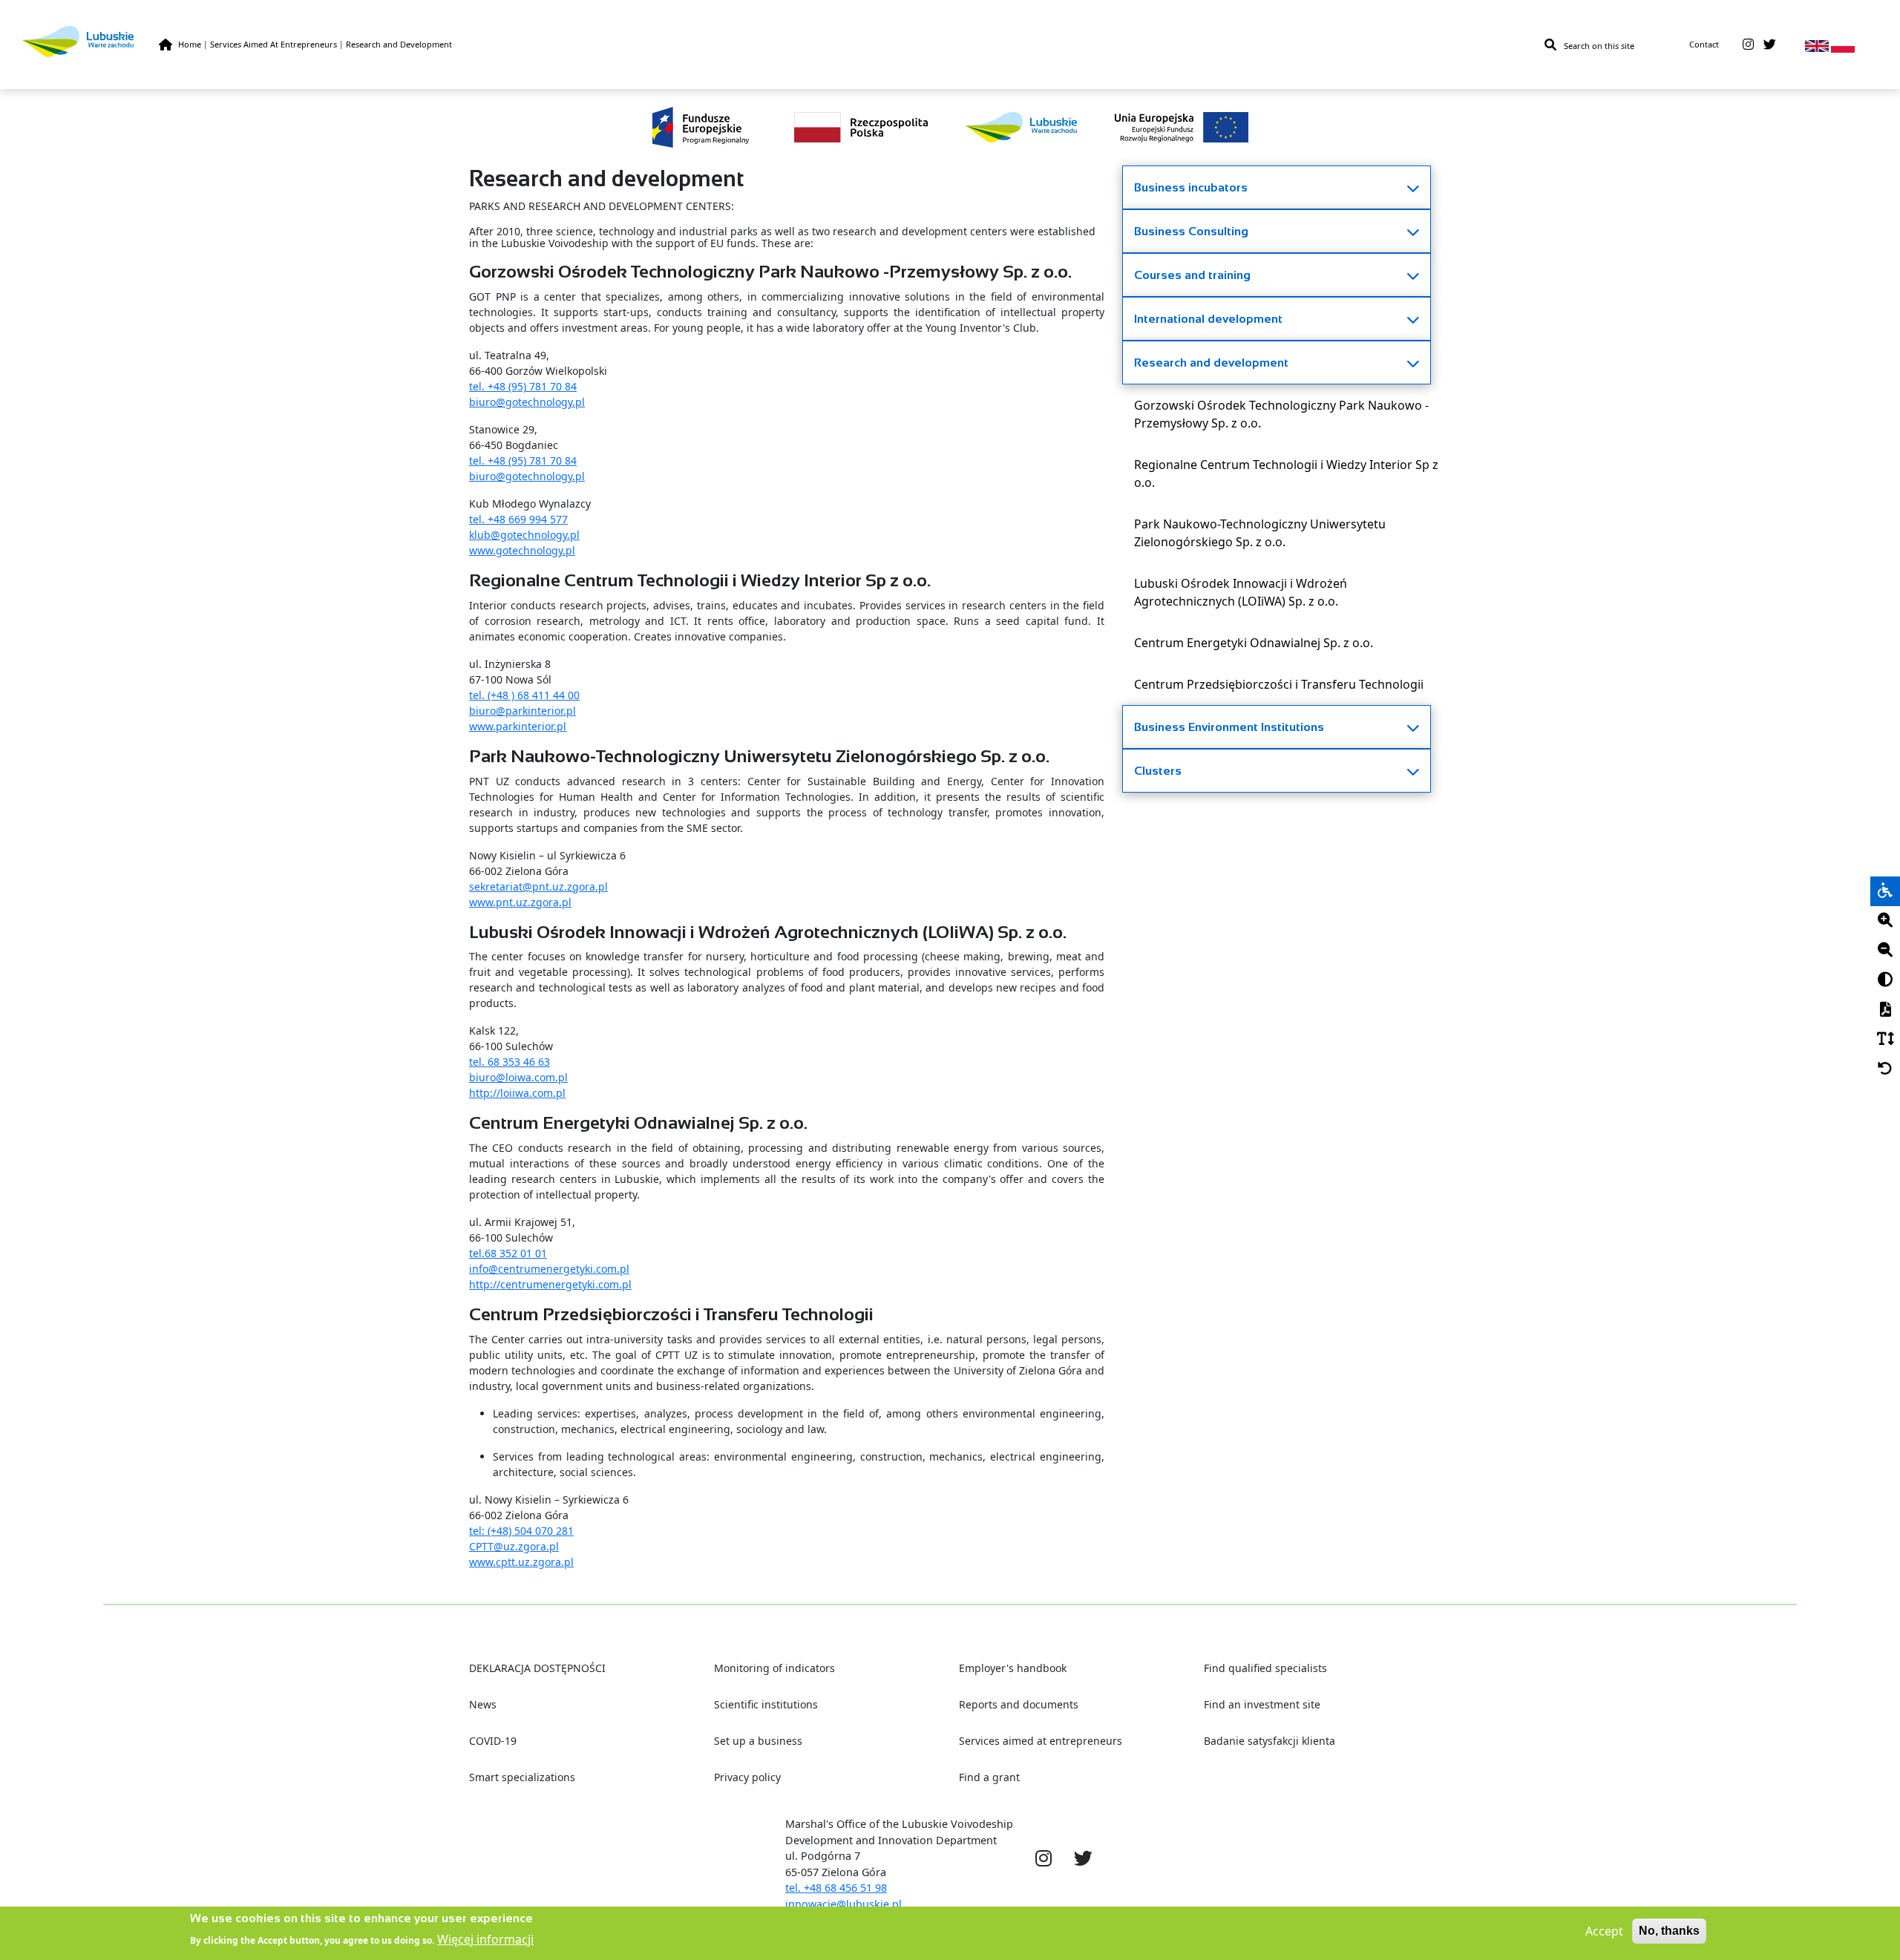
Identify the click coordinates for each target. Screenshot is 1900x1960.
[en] (1817, 45)
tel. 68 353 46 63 (510, 1062)
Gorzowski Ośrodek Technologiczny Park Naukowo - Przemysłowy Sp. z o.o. (1281, 414)
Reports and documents (1019, 1704)
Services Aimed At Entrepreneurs (273, 44)
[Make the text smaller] (1885, 951)
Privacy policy (747, 1777)
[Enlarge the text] (1885, 921)
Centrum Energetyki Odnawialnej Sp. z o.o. (1254, 643)
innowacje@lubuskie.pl (843, 1904)
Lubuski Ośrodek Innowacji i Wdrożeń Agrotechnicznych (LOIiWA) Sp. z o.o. (1241, 592)
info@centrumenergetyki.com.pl (549, 1269)
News (483, 1704)
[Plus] (1885, 921)
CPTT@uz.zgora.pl (514, 1546)
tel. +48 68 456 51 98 (836, 1888)
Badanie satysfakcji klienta (1270, 1741)
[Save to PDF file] (1885, 1010)
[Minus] (1885, 951)
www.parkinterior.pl (518, 726)
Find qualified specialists (1265, 1668)
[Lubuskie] (91, 41)
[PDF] (1885, 1010)
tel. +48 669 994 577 (518, 519)
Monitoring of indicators (774, 1668)
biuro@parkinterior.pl (522, 711)
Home (190, 44)
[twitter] (1770, 45)
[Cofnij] (1885, 1069)
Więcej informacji (485, 1939)
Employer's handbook (1013, 1668)
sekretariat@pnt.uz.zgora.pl (538, 886)
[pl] (1843, 45)
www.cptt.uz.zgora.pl (521, 1562)
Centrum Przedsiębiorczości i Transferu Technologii (1279, 684)
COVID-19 (493, 1741)
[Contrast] (1885, 980)
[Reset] (1885, 1069)
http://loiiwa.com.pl (517, 1093)
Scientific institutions (766, 1704)
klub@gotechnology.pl (524, 535)
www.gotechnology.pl (522, 550)
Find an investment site (1262, 1704)
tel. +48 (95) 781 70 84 (523, 386)
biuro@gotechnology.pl (527, 402)
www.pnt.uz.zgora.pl (520, 902)
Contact (1704, 44)
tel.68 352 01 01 (508, 1253)
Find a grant (989, 1777)
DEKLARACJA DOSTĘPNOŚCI (537, 1668)
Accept (1604, 1931)
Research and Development (399, 44)
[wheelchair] (1885, 891)
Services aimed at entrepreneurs (1041, 1741)
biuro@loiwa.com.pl (518, 1077)
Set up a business (758, 1741)
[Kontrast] (1885, 980)
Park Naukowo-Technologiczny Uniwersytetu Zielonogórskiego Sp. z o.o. (1260, 533)
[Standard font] (1885, 1040)
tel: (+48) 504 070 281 (521, 1531)
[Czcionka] (1885, 1040)
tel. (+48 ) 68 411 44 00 (524, 695)
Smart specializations (522, 1777)
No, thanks (1669, 1931)
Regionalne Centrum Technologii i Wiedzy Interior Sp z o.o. (1286, 473)
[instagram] (1748, 45)
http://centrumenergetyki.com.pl (550, 1284)
